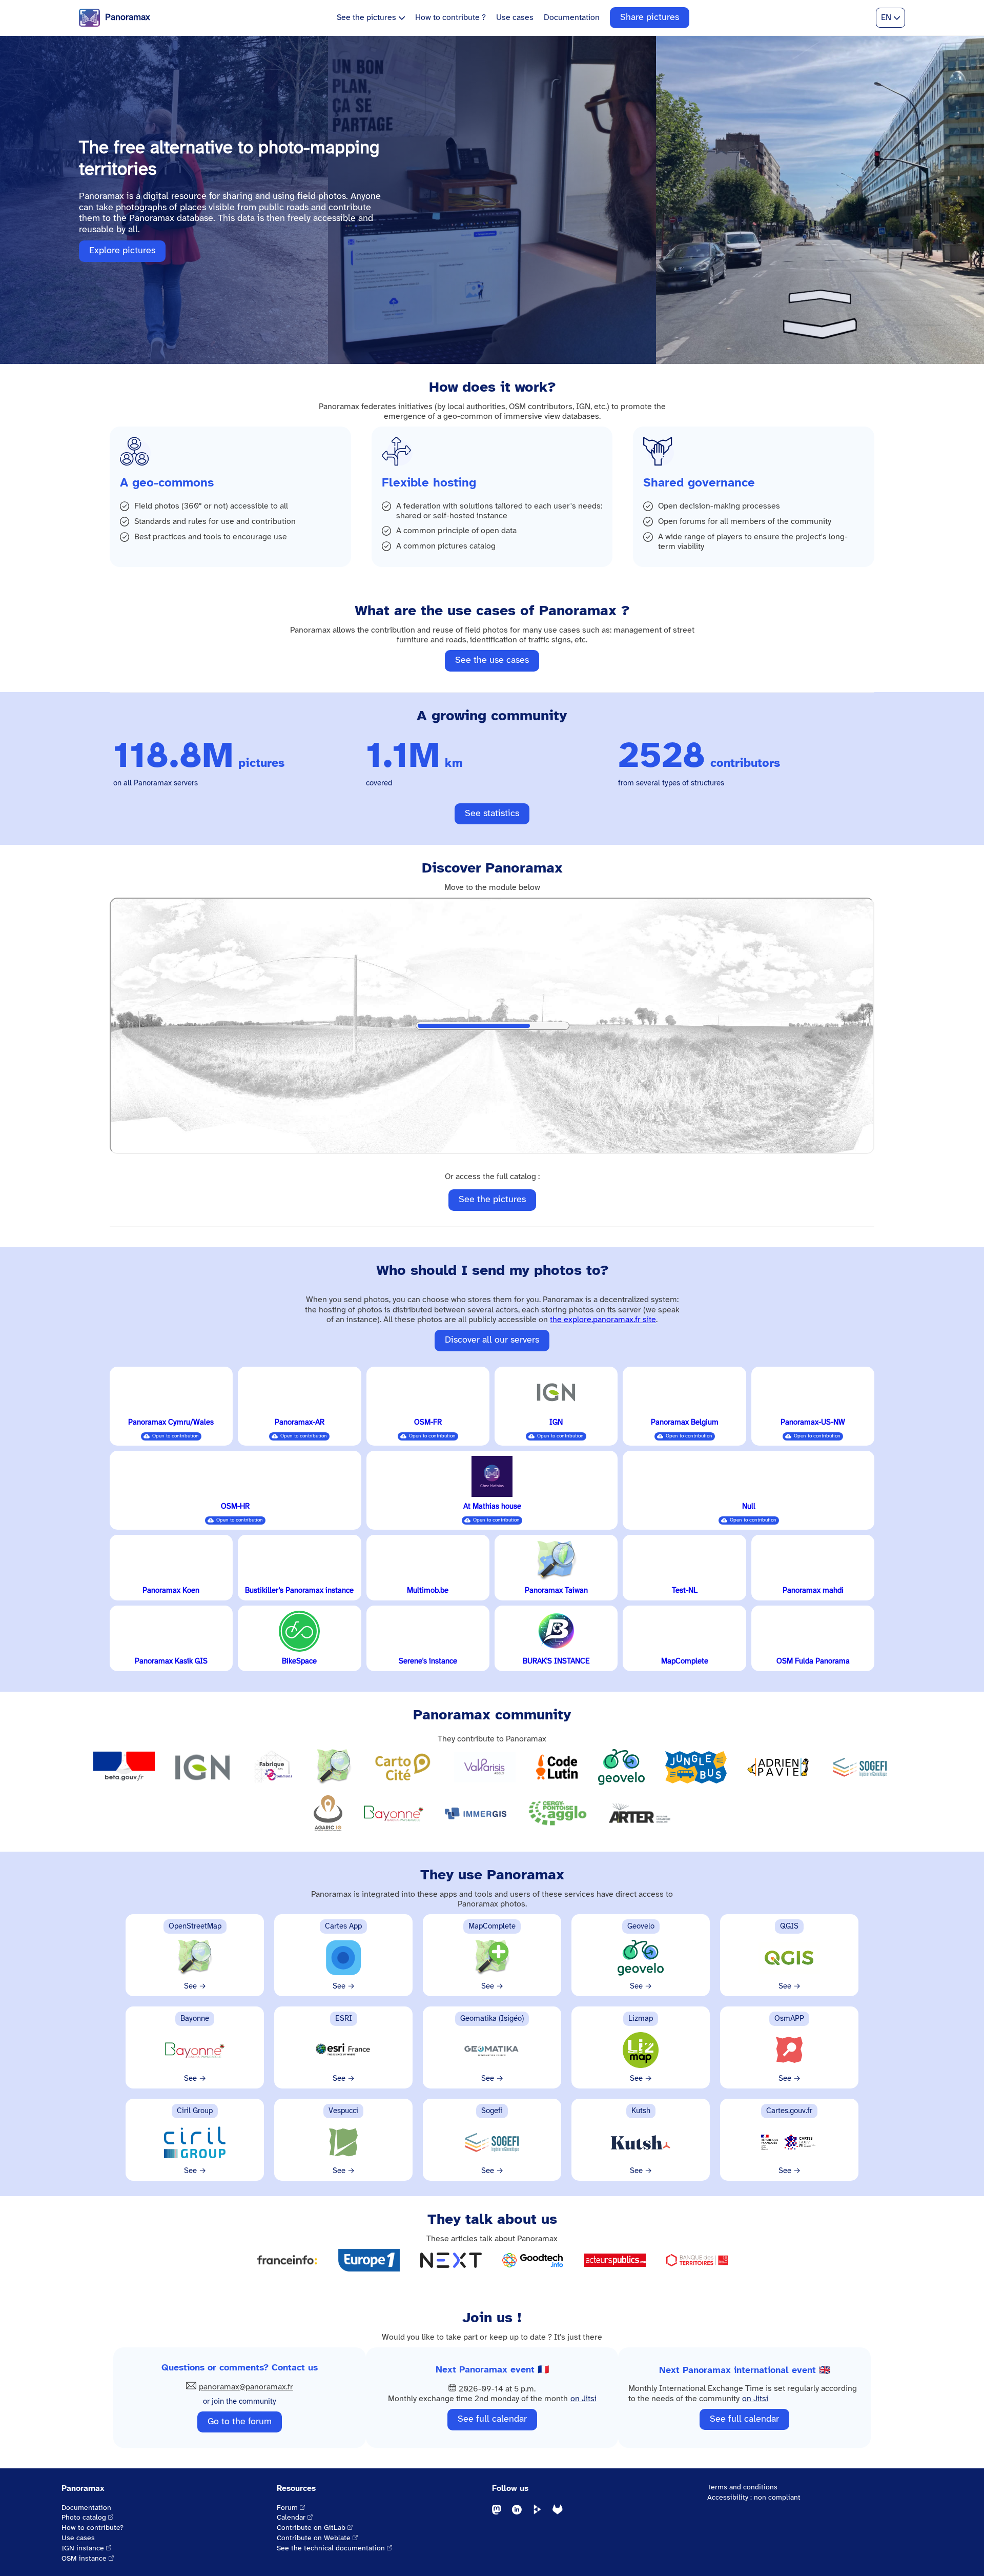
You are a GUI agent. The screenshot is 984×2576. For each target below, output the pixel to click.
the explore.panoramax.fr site (603, 1320)
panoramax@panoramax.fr (246, 2387)
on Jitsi (583, 2399)
